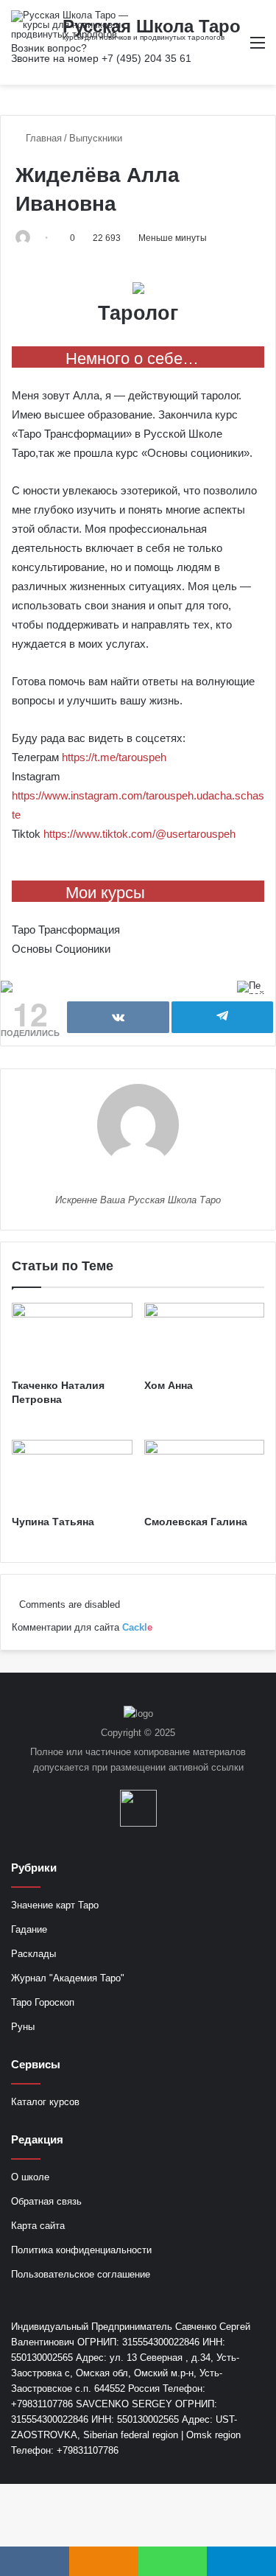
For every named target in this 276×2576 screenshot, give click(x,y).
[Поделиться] (118, 1017)
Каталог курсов (45, 2102)
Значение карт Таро (55, 1905)
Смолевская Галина (196, 1522)
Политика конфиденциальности (81, 2250)
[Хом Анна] (205, 1337)
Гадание (29, 1929)
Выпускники (96, 138)
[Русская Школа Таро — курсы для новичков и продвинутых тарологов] (70, 25)
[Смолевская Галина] (205, 1474)
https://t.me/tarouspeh (114, 757)
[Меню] (258, 48)
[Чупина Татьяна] (72, 1474)
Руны (23, 2027)
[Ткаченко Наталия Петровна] (72, 1337)
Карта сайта (38, 2226)
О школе (30, 2177)
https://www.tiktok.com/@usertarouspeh (139, 834)
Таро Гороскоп (43, 2002)
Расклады (33, 1954)
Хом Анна (169, 1385)
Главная (42, 138)
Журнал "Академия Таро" (68, 1978)
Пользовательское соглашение (81, 2274)
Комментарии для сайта (82, 1627)
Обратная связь (46, 2201)
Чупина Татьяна (53, 1522)
